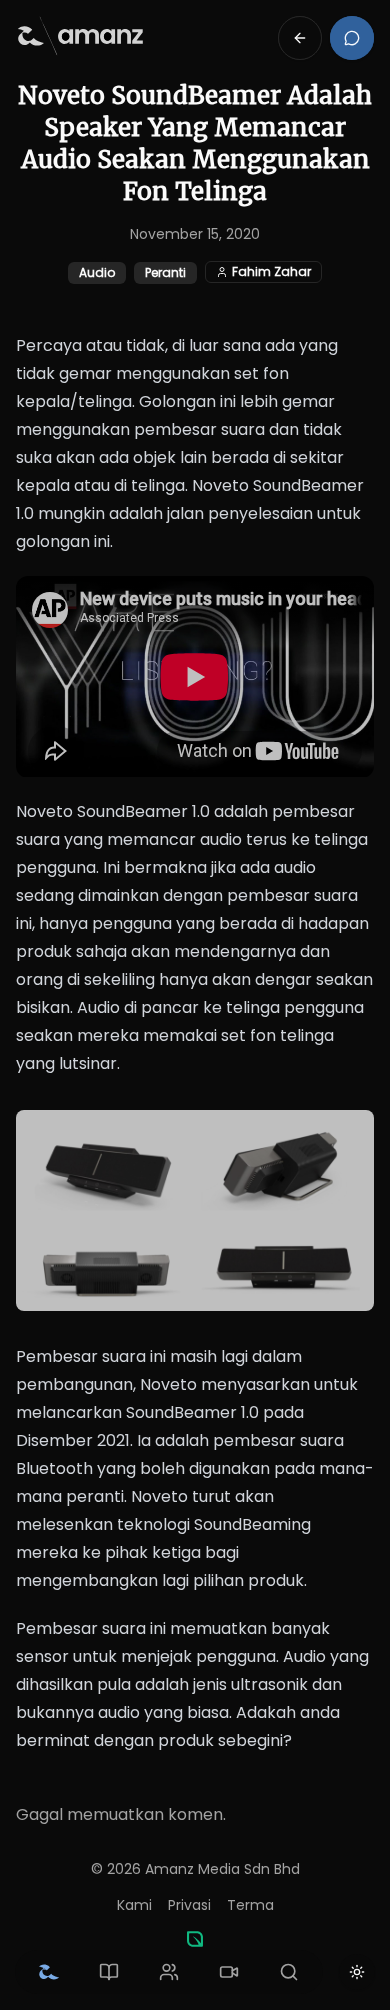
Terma (250, 1905)
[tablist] (169, 1972)
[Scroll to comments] (352, 38)
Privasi (189, 1905)
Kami (134, 1905)
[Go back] (300, 38)
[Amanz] (195, 1939)
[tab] (49, 1972)
